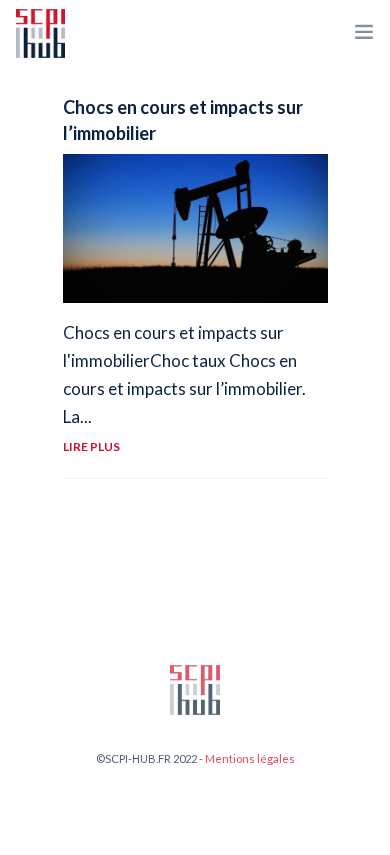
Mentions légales (250, 758)
